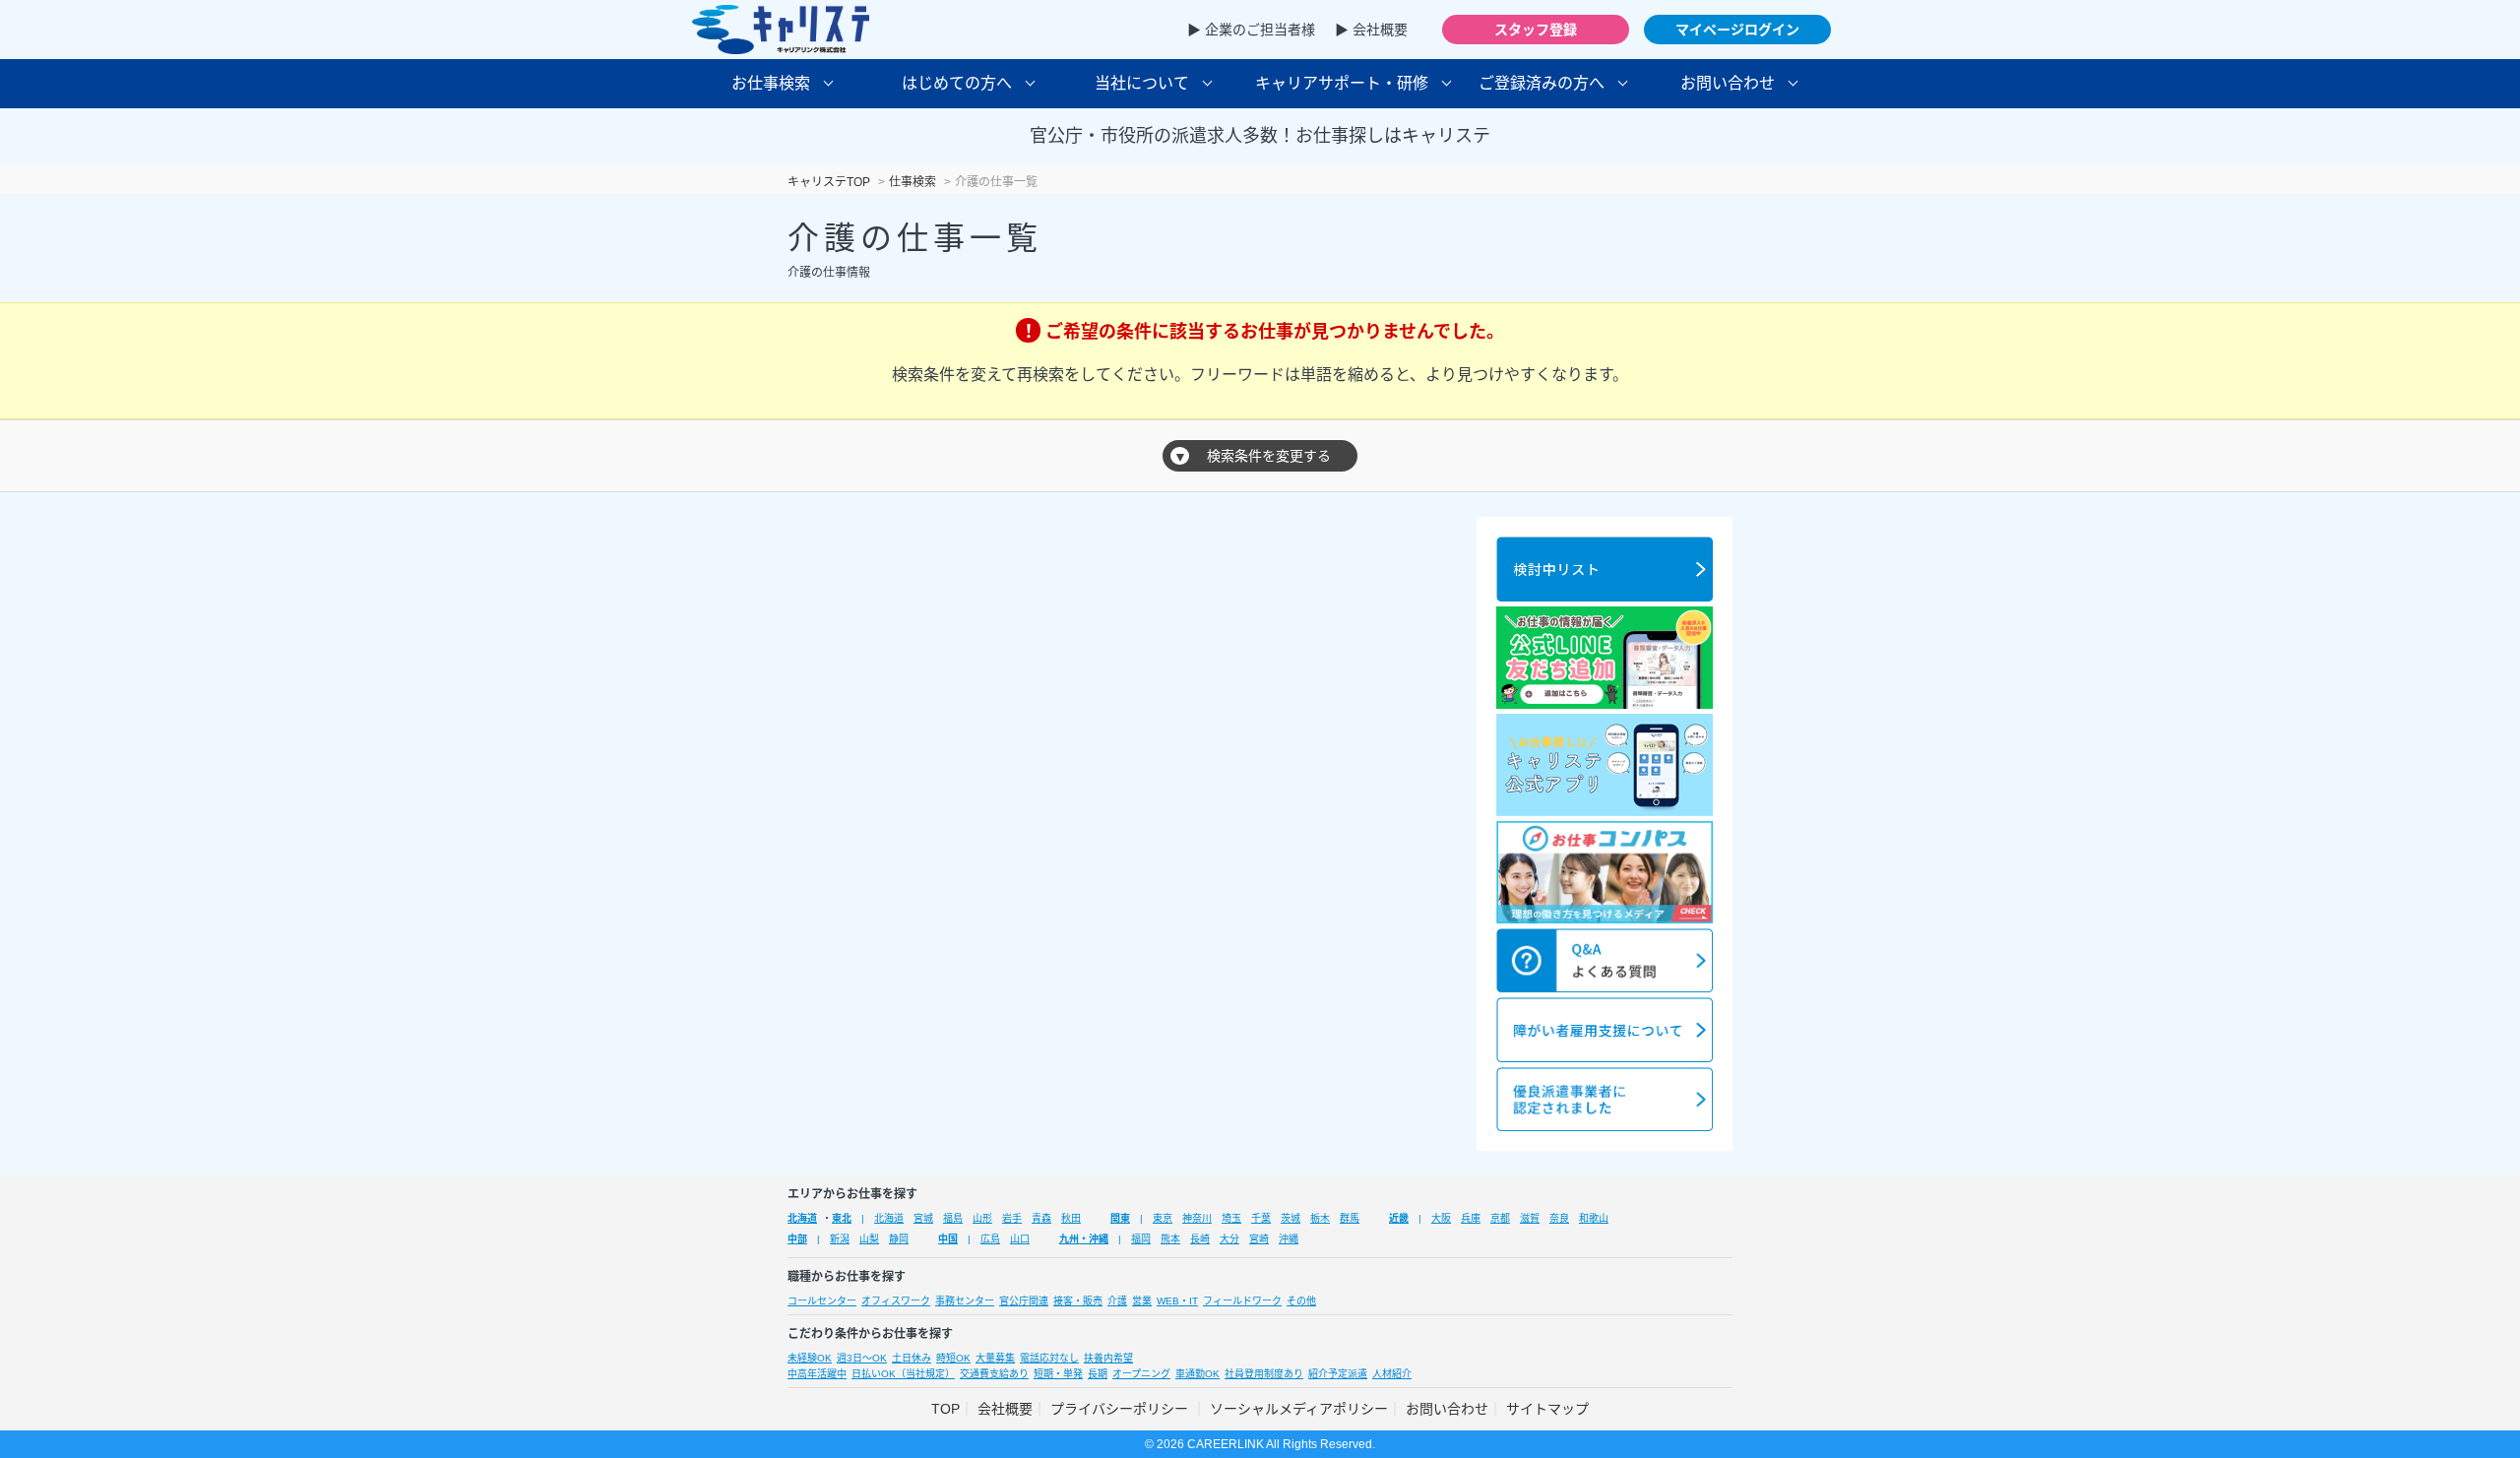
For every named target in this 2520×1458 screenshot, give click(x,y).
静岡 (899, 1239)
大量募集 (995, 1358)
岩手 (1012, 1218)
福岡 (1141, 1239)
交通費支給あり (994, 1374)
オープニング (1141, 1374)
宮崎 (1259, 1239)
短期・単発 (1058, 1374)
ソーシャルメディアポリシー (1299, 1409)
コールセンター (822, 1301)
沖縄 (1289, 1239)
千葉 (1261, 1218)
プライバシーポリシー (1121, 1409)
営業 (1142, 1301)
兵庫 (1471, 1218)
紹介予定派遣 (1338, 1374)
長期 (1098, 1374)
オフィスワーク (896, 1301)
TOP (945, 1409)
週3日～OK (862, 1358)
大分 (1229, 1239)
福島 (953, 1218)
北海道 (802, 1218)
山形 (982, 1218)
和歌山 (1594, 1218)
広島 (990, 1239)
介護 (1117, 1301)
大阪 (1441, 1218)
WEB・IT (1177, 1301)
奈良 (1559, 1218)
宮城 (923, 1218)
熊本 (1170, 1239)
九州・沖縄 (1084, 1239)
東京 (1163, 1218)
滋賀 (1530, 1218)
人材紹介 (1392, 1374)
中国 (948, 1239)
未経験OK (810, 1358)
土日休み (912, 1358)
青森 (1041, 1218)
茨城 (1291, 1218)
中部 (797, 1239)
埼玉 (1231, 1218)
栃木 (1320, 1218)
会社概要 (1005, 1409)
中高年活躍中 (817, 1374)
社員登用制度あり (1264, 1374)
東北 (842, 1218)
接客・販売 (1078, 1301)
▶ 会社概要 (1371, 30)
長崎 (1200, 1239)
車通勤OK (1197, 1374)
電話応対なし (1049, 1358)
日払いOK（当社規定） (903, 1374)
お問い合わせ (1447, 1409)
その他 (1301, 1301)
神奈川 (1197, 1218)
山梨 (869, 1239)
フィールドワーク (1242, 1301)
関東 (1120, 1218)
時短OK (953, 1358)
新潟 (840, 1239)
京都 (1500, 1218)
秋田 (1071, 1218)
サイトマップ (1547, 1409)
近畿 (1399, 1218)
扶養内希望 (1108, 1358)
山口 (1020, 1239)
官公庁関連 (1024, 1301)
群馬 (1350, 1218)
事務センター (965, 1301)
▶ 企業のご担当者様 (1251, 30)
